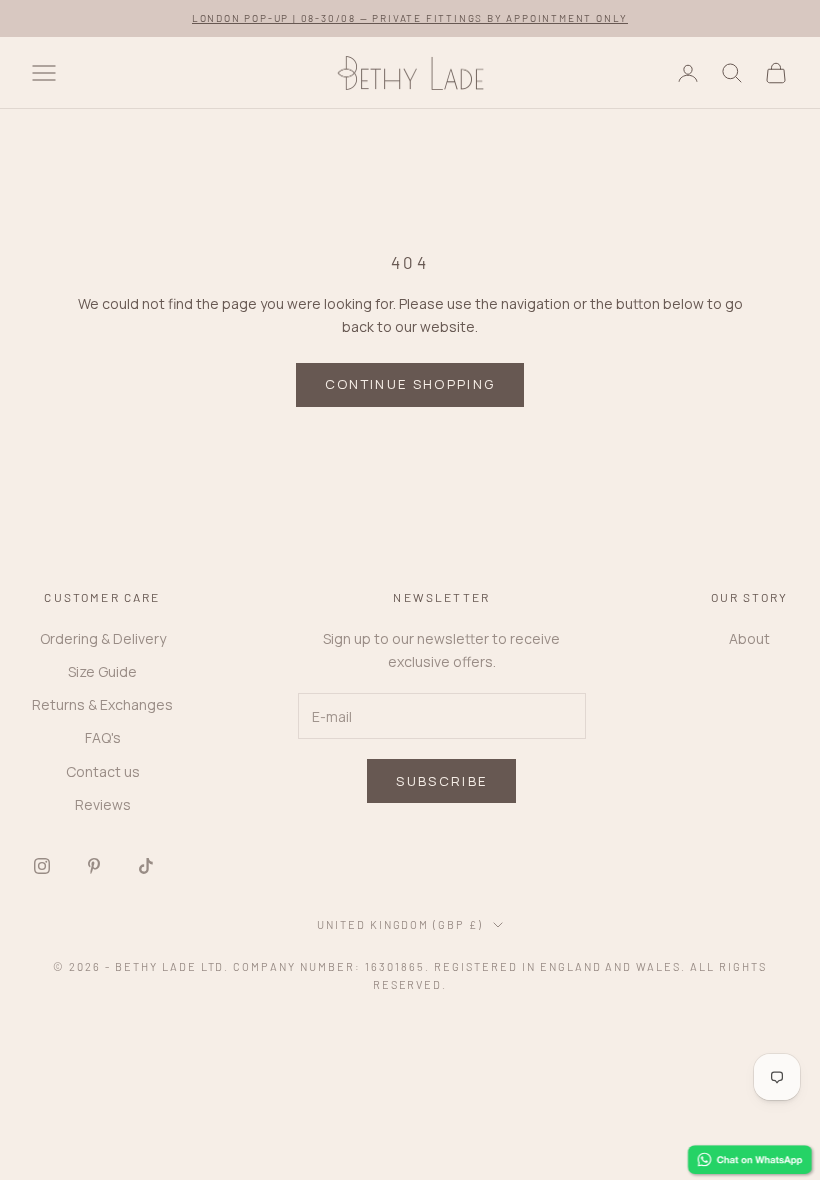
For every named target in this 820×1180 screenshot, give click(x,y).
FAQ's (103, 737)
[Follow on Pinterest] (94, 866)
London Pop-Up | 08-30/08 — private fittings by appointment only (410, 18)
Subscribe (441, 781)
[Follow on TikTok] (146, 866)
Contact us (103, 771)
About (749, 638)
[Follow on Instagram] (42, 866)
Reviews (103, 804)
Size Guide (102, 671)
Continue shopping (410, 384)
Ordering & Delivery (103, 638)
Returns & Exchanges (102, 704)
